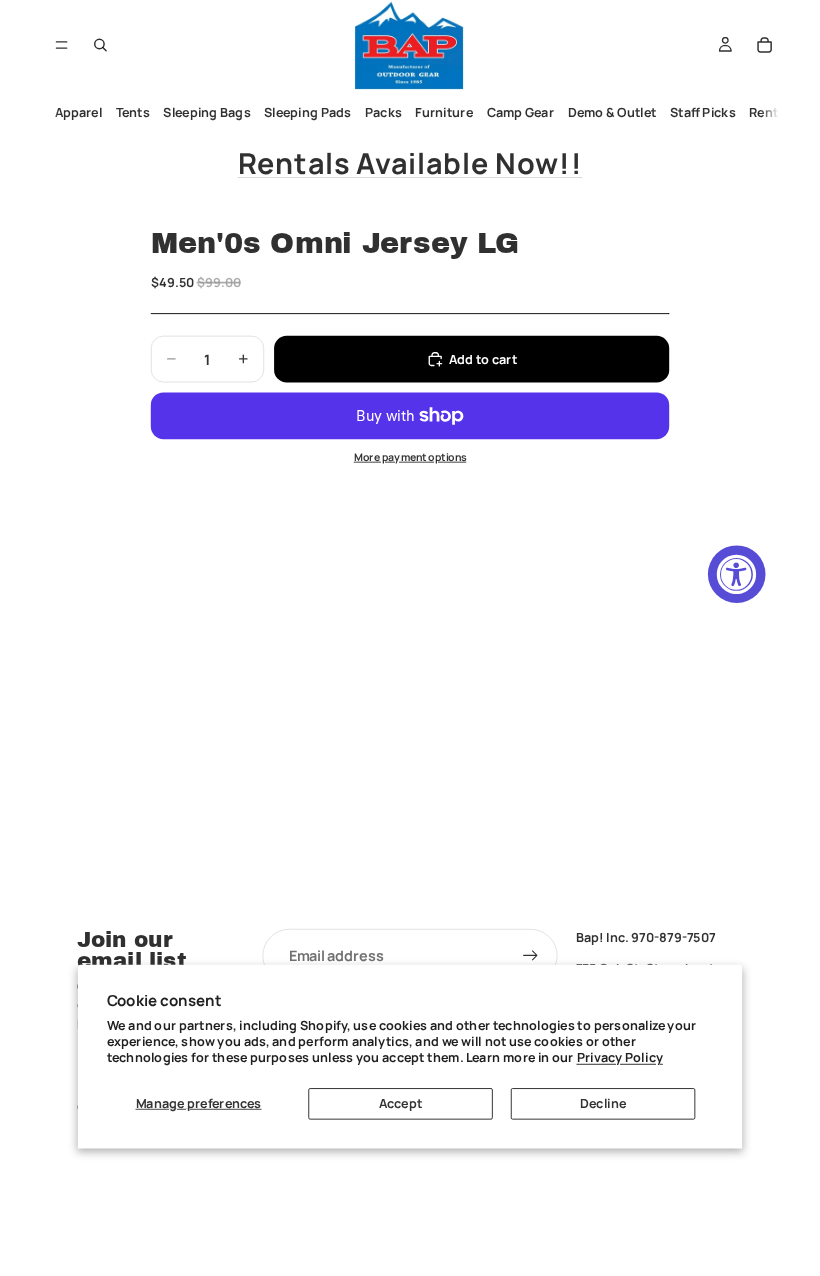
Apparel (79, 112)
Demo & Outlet (612, 112)
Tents (133, 112)
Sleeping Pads (307, 112)
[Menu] (61, 44)
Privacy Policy (620, 1057)
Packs (383, 112)
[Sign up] (531, 956)
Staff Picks (703, 112)
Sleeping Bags (206, 112)
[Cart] (765, 45)
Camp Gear (521, 112)
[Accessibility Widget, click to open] (737, 574)
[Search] (101, 45)
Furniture (444, 112)
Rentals (772, 112)
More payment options (410, 457)
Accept (400, 1103)
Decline (603, 1103)
